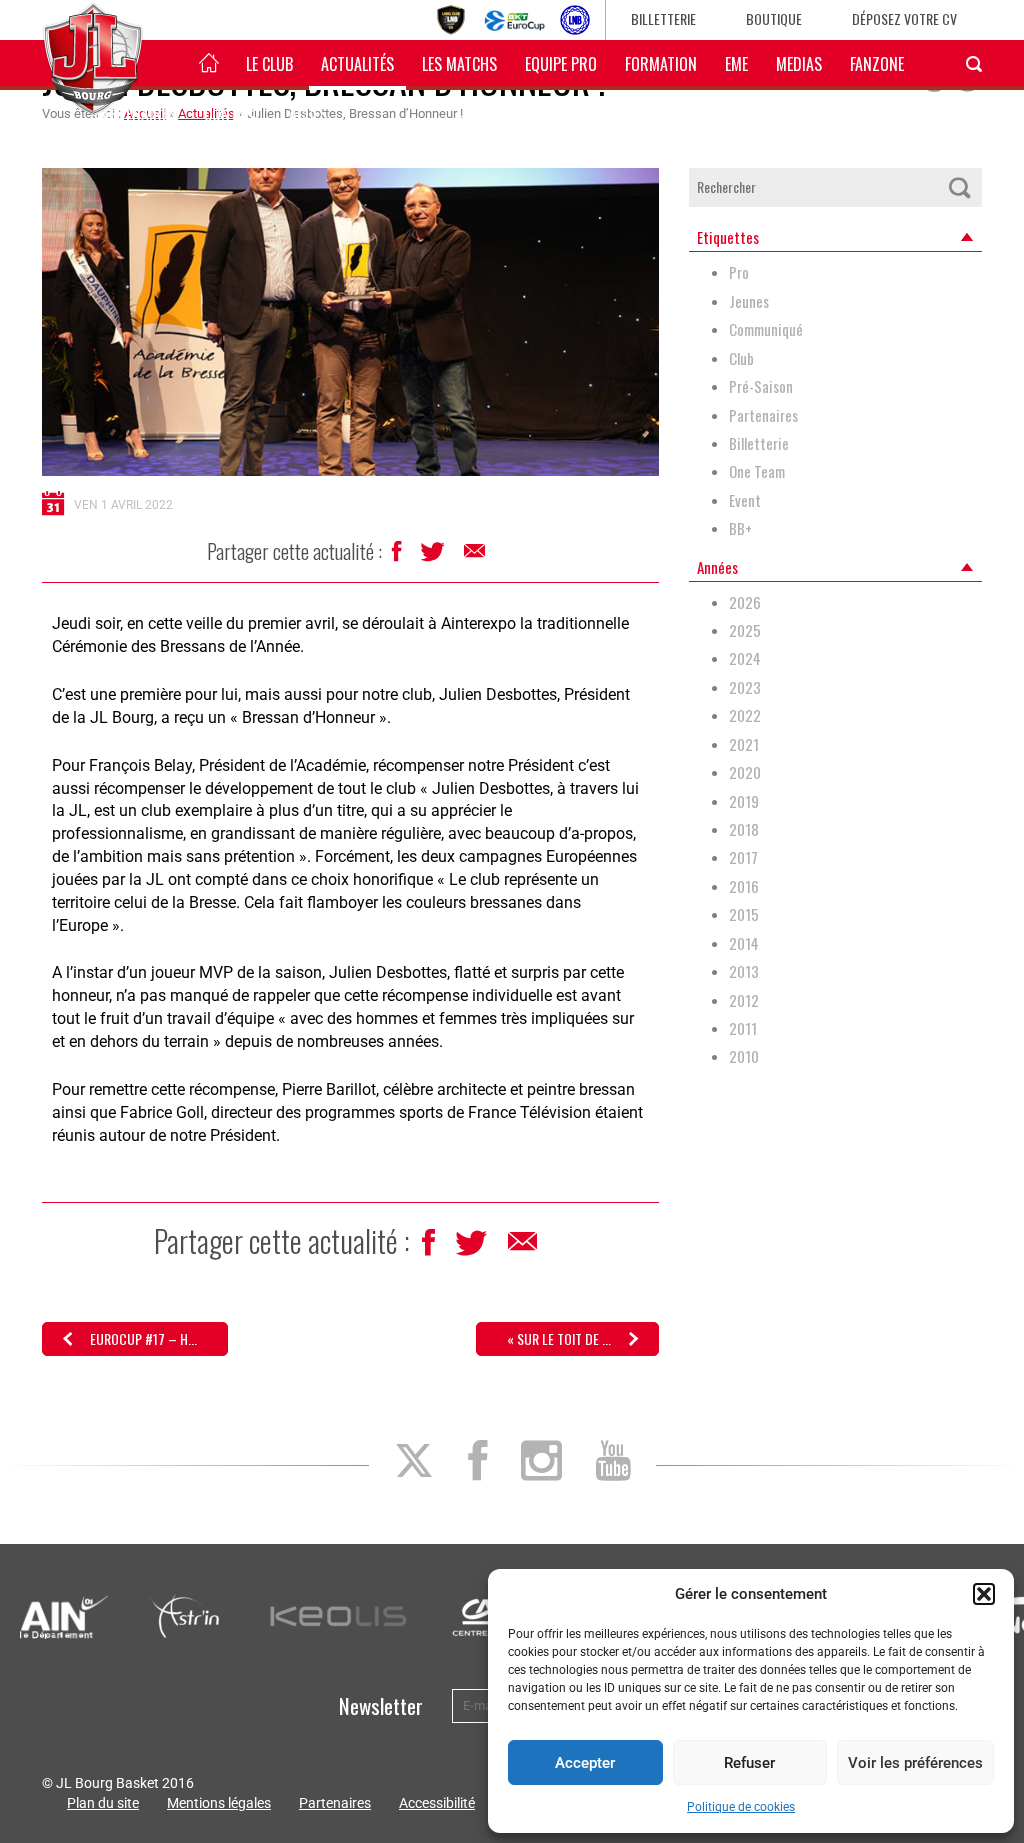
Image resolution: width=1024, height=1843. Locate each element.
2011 (743, 1028)
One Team (757, 471)
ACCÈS (308, 114)
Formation (661, 64)
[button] (984, 1594)
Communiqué (766, 329)
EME (736, 64)
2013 (744, 971)
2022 (745, 715)
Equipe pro (561, 64)
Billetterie (663, 18)
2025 (745, 630)
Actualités (357, 64)
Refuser (749, 1763)
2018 (744, 829)
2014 (744, 943)
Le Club (269, 64)
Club (741, 358)
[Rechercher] (960, 187)
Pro (739, 272)
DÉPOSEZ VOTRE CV (904, 18)
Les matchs (459, 64)
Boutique (774, 18)
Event (745, 500)
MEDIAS (799, 64)
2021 (744, 744)
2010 (744, 1056)
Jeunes (749, 301)
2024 (745, 658)
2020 (745, 772)
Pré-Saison (761, 386)
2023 (745, 687)
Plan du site (103, 1803)
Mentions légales (219, 1803)
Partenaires (763, 415)
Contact (232, 114)
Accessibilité (437, 1803)
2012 (744, 1000)
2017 (743, 857)
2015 (744, 914)
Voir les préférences (915, 1763)
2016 (744, 886)
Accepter (585, 1763)
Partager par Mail (476, 556)
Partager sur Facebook (398, 556)
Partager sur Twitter (434, 557)
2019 (744, 801)
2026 (745, 602)
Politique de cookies (741, 1807)
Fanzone (877, 64)
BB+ (740, 528)
